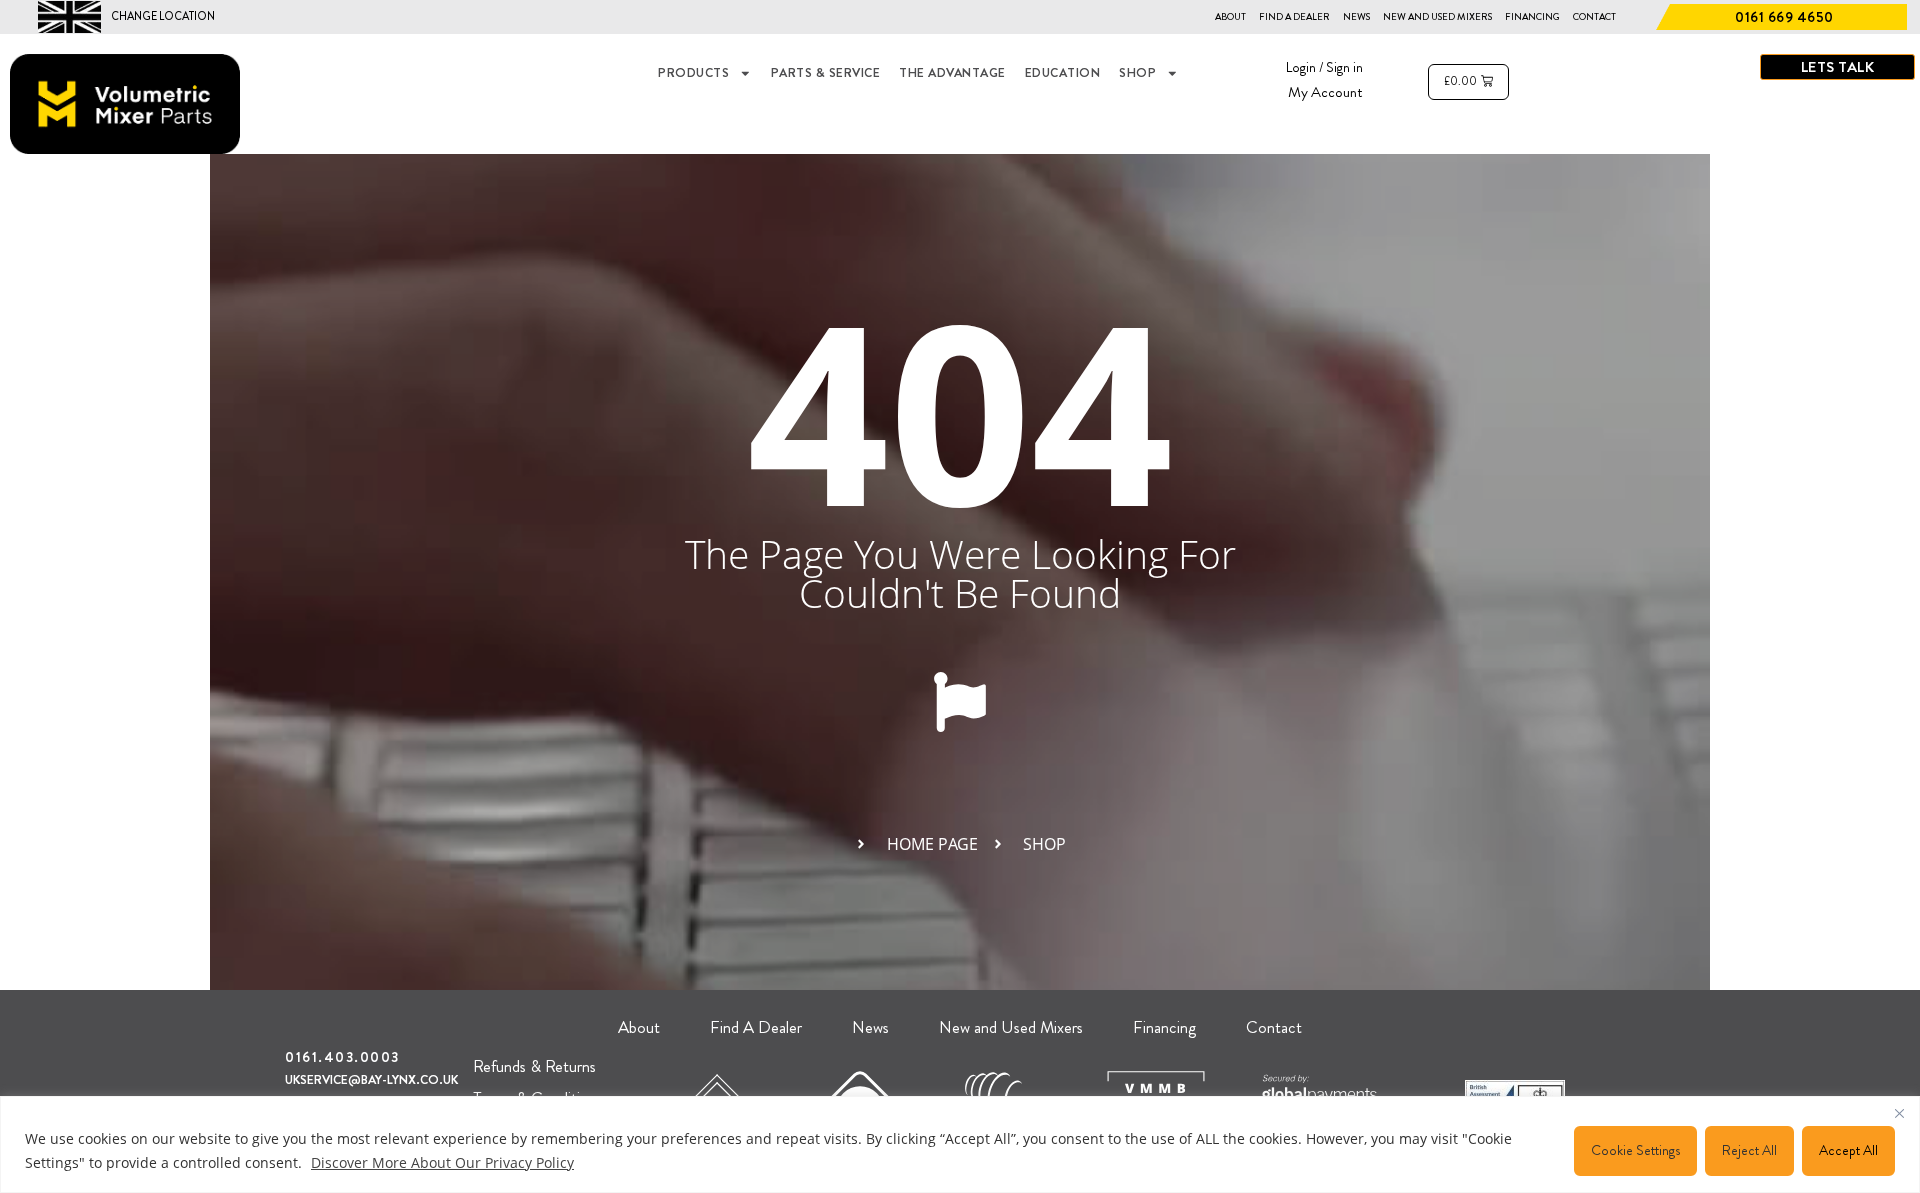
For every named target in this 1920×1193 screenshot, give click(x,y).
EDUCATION (1063, 73)
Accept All (1848, 1150)
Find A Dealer (1294, 17)
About (1230, 17)
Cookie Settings (1635, 1150)
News (1356, 17)
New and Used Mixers (1437, 17)
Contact (1594, 17)
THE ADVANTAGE (952, 73)
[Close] (1899, 1113)
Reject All (1749, 1150)
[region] (960, 1144)
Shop (1137, 73)
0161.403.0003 (342, 1057)
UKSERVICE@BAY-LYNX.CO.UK (371, 1080)
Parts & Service (826, 73)
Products (693, 73)
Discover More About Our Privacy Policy (442, 1162)
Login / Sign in (1324, 67)
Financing (1532, 17)
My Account (1325, 92)
